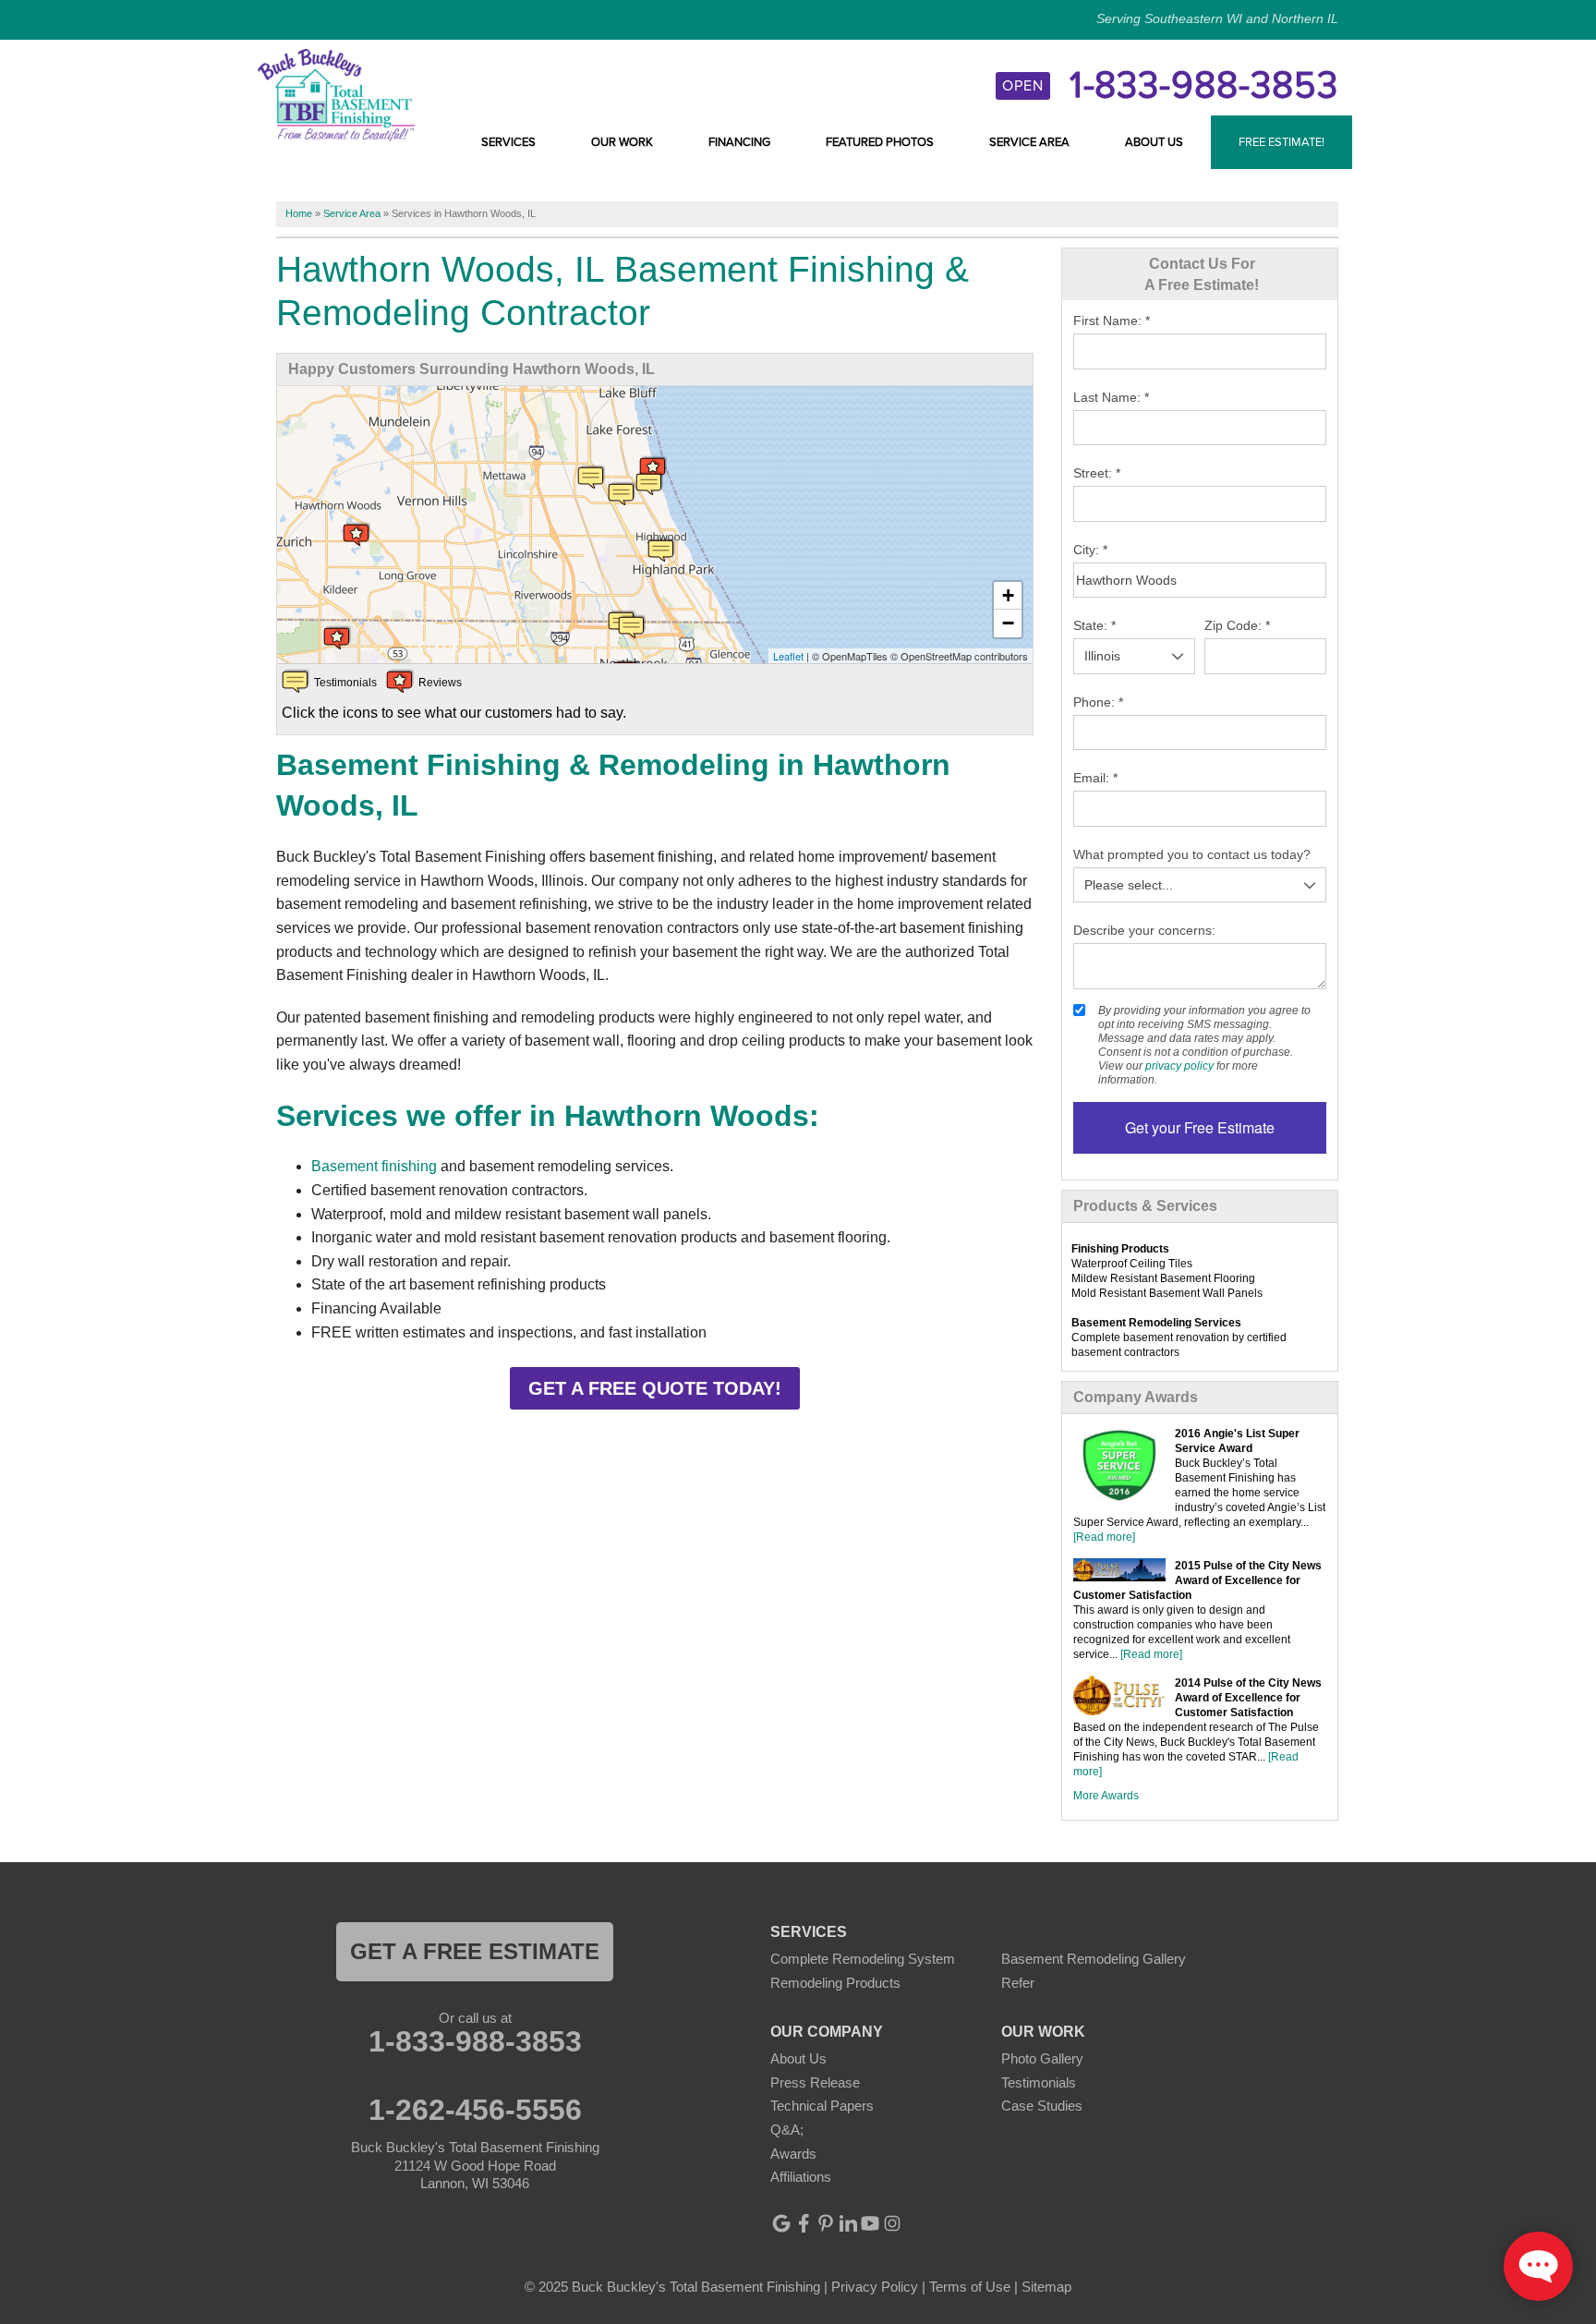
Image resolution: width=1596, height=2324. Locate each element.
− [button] (1008, 623)
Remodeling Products (835, 1983)
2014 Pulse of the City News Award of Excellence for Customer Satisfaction (1248, 1698)
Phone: (1098, 702)
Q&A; (787, 2130)
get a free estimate (475, 1951)
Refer (1018, 1983)
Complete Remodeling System (863, 1959)
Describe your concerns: (1144, 930)
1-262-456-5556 (475, 2110)
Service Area (1029, 142)
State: (1094, 625)
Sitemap (1046, 2287)
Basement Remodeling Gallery (1094, 1959)
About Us (1154, 142)
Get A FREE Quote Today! (655, 1388)
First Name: (1112, 321)
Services (508, 142)
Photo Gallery (1042, 2058)
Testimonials (1039, 2082)
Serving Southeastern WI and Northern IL (1217, 18)
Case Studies (1042, 2106)
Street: (1097, 473)
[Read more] (1104, 1537)
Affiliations (801, 2177)
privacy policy (1179, 1066)
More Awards (1106, 1796)
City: (1090, 550)
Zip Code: (1237, 625)
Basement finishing (374, 1166)
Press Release (815, 2082)
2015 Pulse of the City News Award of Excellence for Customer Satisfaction (1197, 1580)
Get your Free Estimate (1200, 1127)
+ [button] (1008, 595)
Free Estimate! (1282, 142)
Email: (1095, 778)
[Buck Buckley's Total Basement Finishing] (336, 94)
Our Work (622, 142)
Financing (739, 142)
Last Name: (1111, 397)
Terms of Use (970, 2287)
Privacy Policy (875, 2287)
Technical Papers (822, 2106)
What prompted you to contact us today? (1192, 854)
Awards (793, 2154)
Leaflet (788, 656)
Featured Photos (880, 142)
